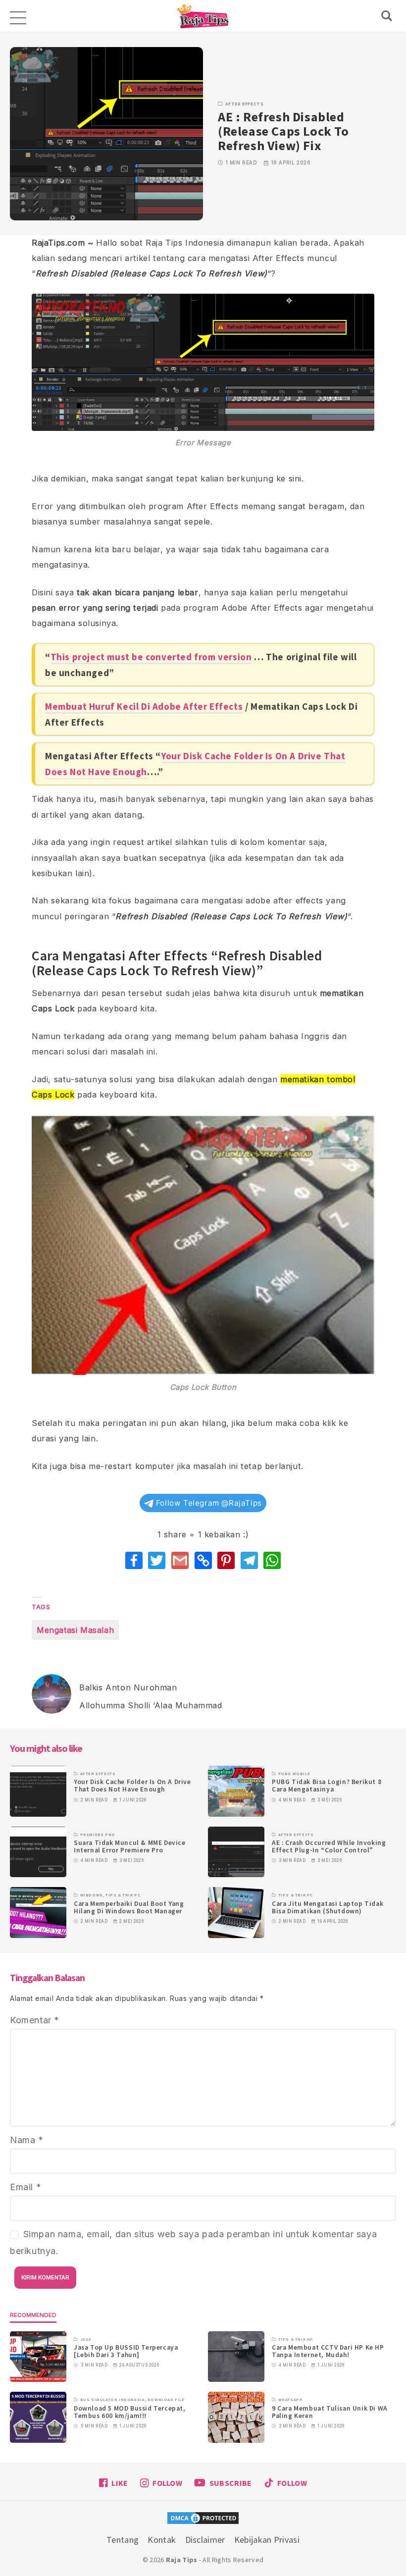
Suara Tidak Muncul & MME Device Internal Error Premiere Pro (130, 1846)
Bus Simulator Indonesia (113, 2400)
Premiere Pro (98, 1835)
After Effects (245, 104)
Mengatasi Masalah (75, 1630)
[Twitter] (157, 1560)
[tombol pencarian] (389, 16)
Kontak (162, 2540)
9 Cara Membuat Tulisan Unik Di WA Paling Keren (330, 2412)
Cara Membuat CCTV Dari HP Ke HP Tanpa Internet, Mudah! (328, 2351)
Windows (92, 1895)
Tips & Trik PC (123, 1895)
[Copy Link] (203, 1560)
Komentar (35, 2020)
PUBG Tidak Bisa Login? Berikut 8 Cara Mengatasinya (327, 1786)
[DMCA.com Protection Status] (203, 2520)
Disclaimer (205, 2540)
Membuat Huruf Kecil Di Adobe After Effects (144, 706)
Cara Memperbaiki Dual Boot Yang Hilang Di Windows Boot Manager (129, 1907)
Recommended (33, 2315)
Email (25, 2187)
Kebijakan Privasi (267, 2540)
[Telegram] (249, 1560)
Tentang (123, 2540)
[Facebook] (134, 1560)
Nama (27, 2140)
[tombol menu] (17, 16)
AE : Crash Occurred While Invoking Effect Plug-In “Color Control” (329, 1846)
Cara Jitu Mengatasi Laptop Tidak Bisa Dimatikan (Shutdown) (328, 1907)
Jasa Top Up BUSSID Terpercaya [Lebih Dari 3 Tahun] (126, 2351)
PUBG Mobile (294, 1774)
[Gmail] (180, 1560)
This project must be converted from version (151, 657)
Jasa (86, 2339)
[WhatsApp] (272, 1560)
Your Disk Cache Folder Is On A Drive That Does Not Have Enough (132, 1786)
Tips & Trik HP (296, 2339)
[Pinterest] (226, 1560)
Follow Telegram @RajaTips (208, 1503)
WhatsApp (291, 2400)
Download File (166, 2400)
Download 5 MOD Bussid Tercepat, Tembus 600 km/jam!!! (130, 2412)
